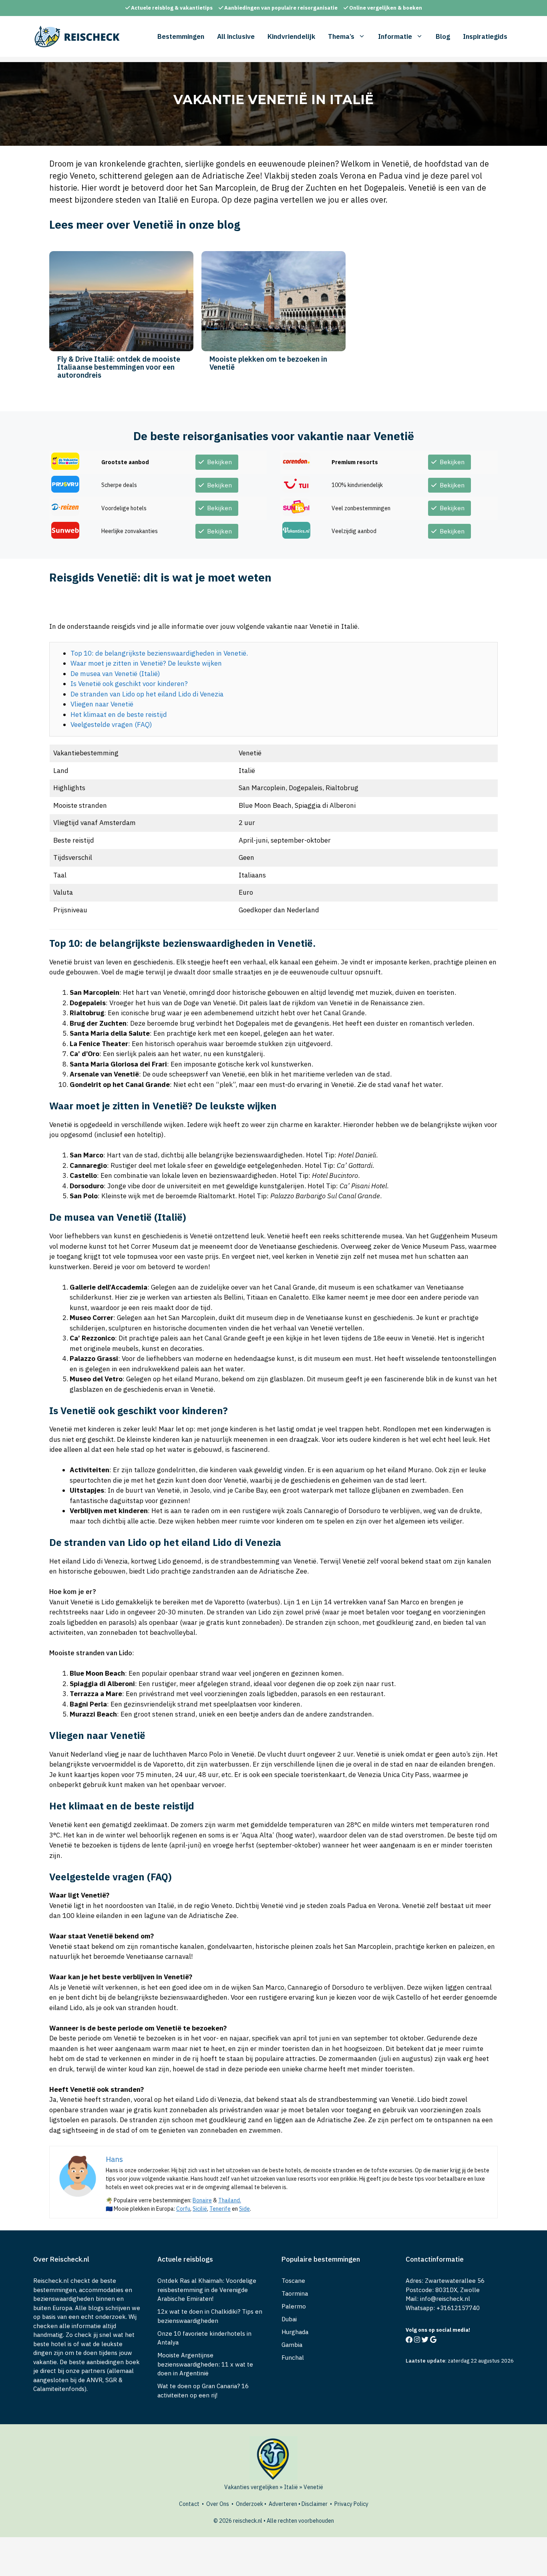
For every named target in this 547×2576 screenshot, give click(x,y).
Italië (291, 2487)
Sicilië (200, 2209)
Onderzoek (249, 2504)
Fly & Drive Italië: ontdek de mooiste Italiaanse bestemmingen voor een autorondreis (119, 367)
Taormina (295, 2293)
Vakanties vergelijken (251, 2487)
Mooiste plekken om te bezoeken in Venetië (268, 363)
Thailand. (230, 2200)
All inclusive (236, 36)
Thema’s (341, 36)
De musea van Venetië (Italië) (115, 674)
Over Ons (218, 2504)
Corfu (183, 2209)
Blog (443, 36)
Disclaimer (315, 2504)
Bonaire (202, 2200)
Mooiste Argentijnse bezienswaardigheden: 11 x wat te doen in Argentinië (205, 2364)
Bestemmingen (181, 36)
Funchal (293, 2358)
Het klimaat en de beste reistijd (119, 714)
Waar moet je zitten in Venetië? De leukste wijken (146, 663)
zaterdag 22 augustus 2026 (481, 2361)
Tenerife (220, 2209)
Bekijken (219, 462)
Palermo (294, 2306)
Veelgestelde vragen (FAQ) (111, 724)
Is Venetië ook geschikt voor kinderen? (129, 684)
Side (244, 2209)
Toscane (293, 2281)
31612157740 (460, 2308)
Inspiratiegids (485, 36)
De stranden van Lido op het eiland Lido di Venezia (147, 694)
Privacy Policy (351, 2504)
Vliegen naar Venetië (102, 704)
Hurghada (295, 2332)
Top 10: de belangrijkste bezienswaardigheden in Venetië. (159, 653)
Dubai (289, 2319)
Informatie (395, 36)
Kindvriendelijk (291, 36)
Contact (189, 2504)
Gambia (292, 2345)
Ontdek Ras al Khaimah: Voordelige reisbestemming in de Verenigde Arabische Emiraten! (207, 2290)
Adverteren (283, 2504)
